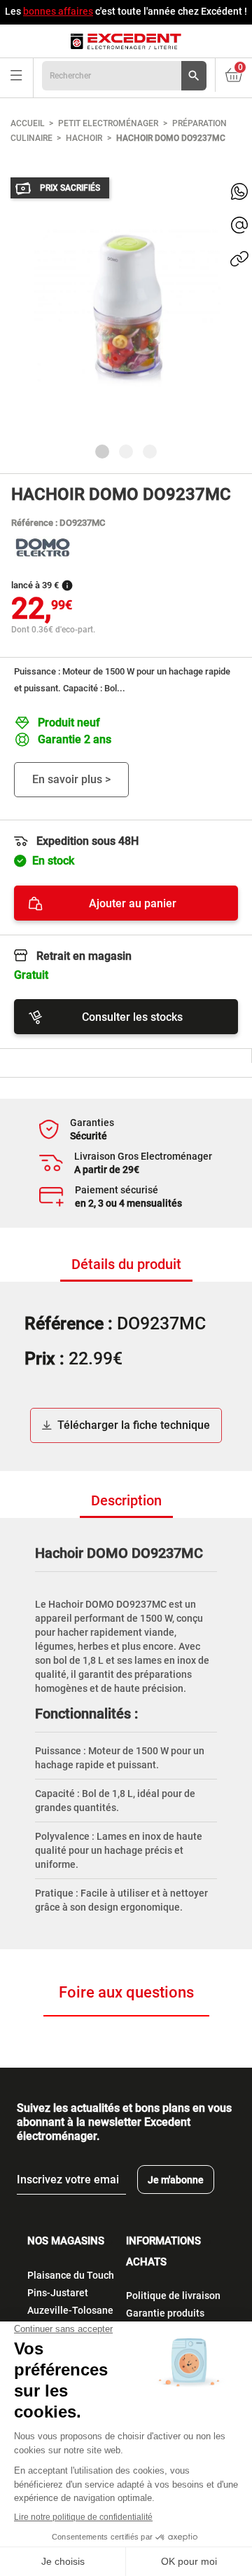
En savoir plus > (71, 779)
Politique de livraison (173, 2296)
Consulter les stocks (132, 1017)
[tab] (126, 1265)
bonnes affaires (58, 11)
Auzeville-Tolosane (70, 2310)
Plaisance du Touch (71, 2275)
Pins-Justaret (58, 2293)
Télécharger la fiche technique (134, 1425)
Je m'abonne (176, 2180)
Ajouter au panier (133, 903)
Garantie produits (165, 2313)
